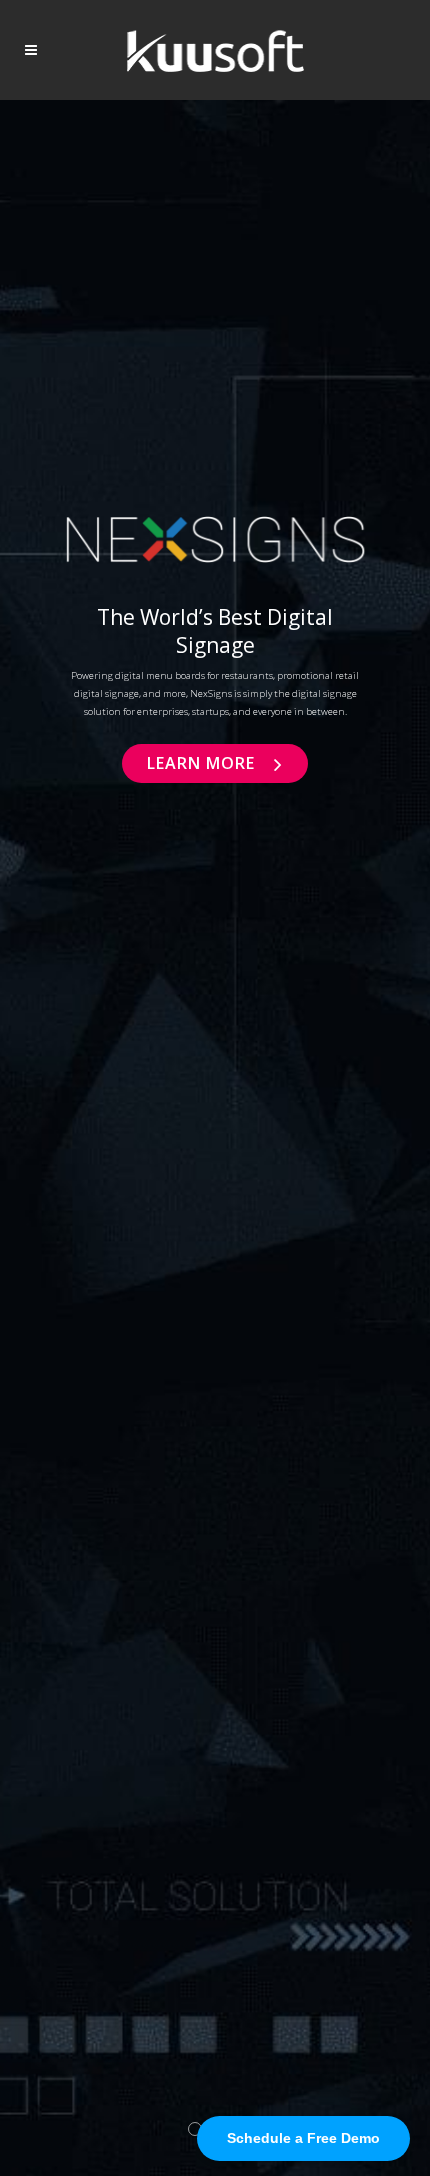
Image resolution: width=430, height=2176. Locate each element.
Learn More (203, 763)
